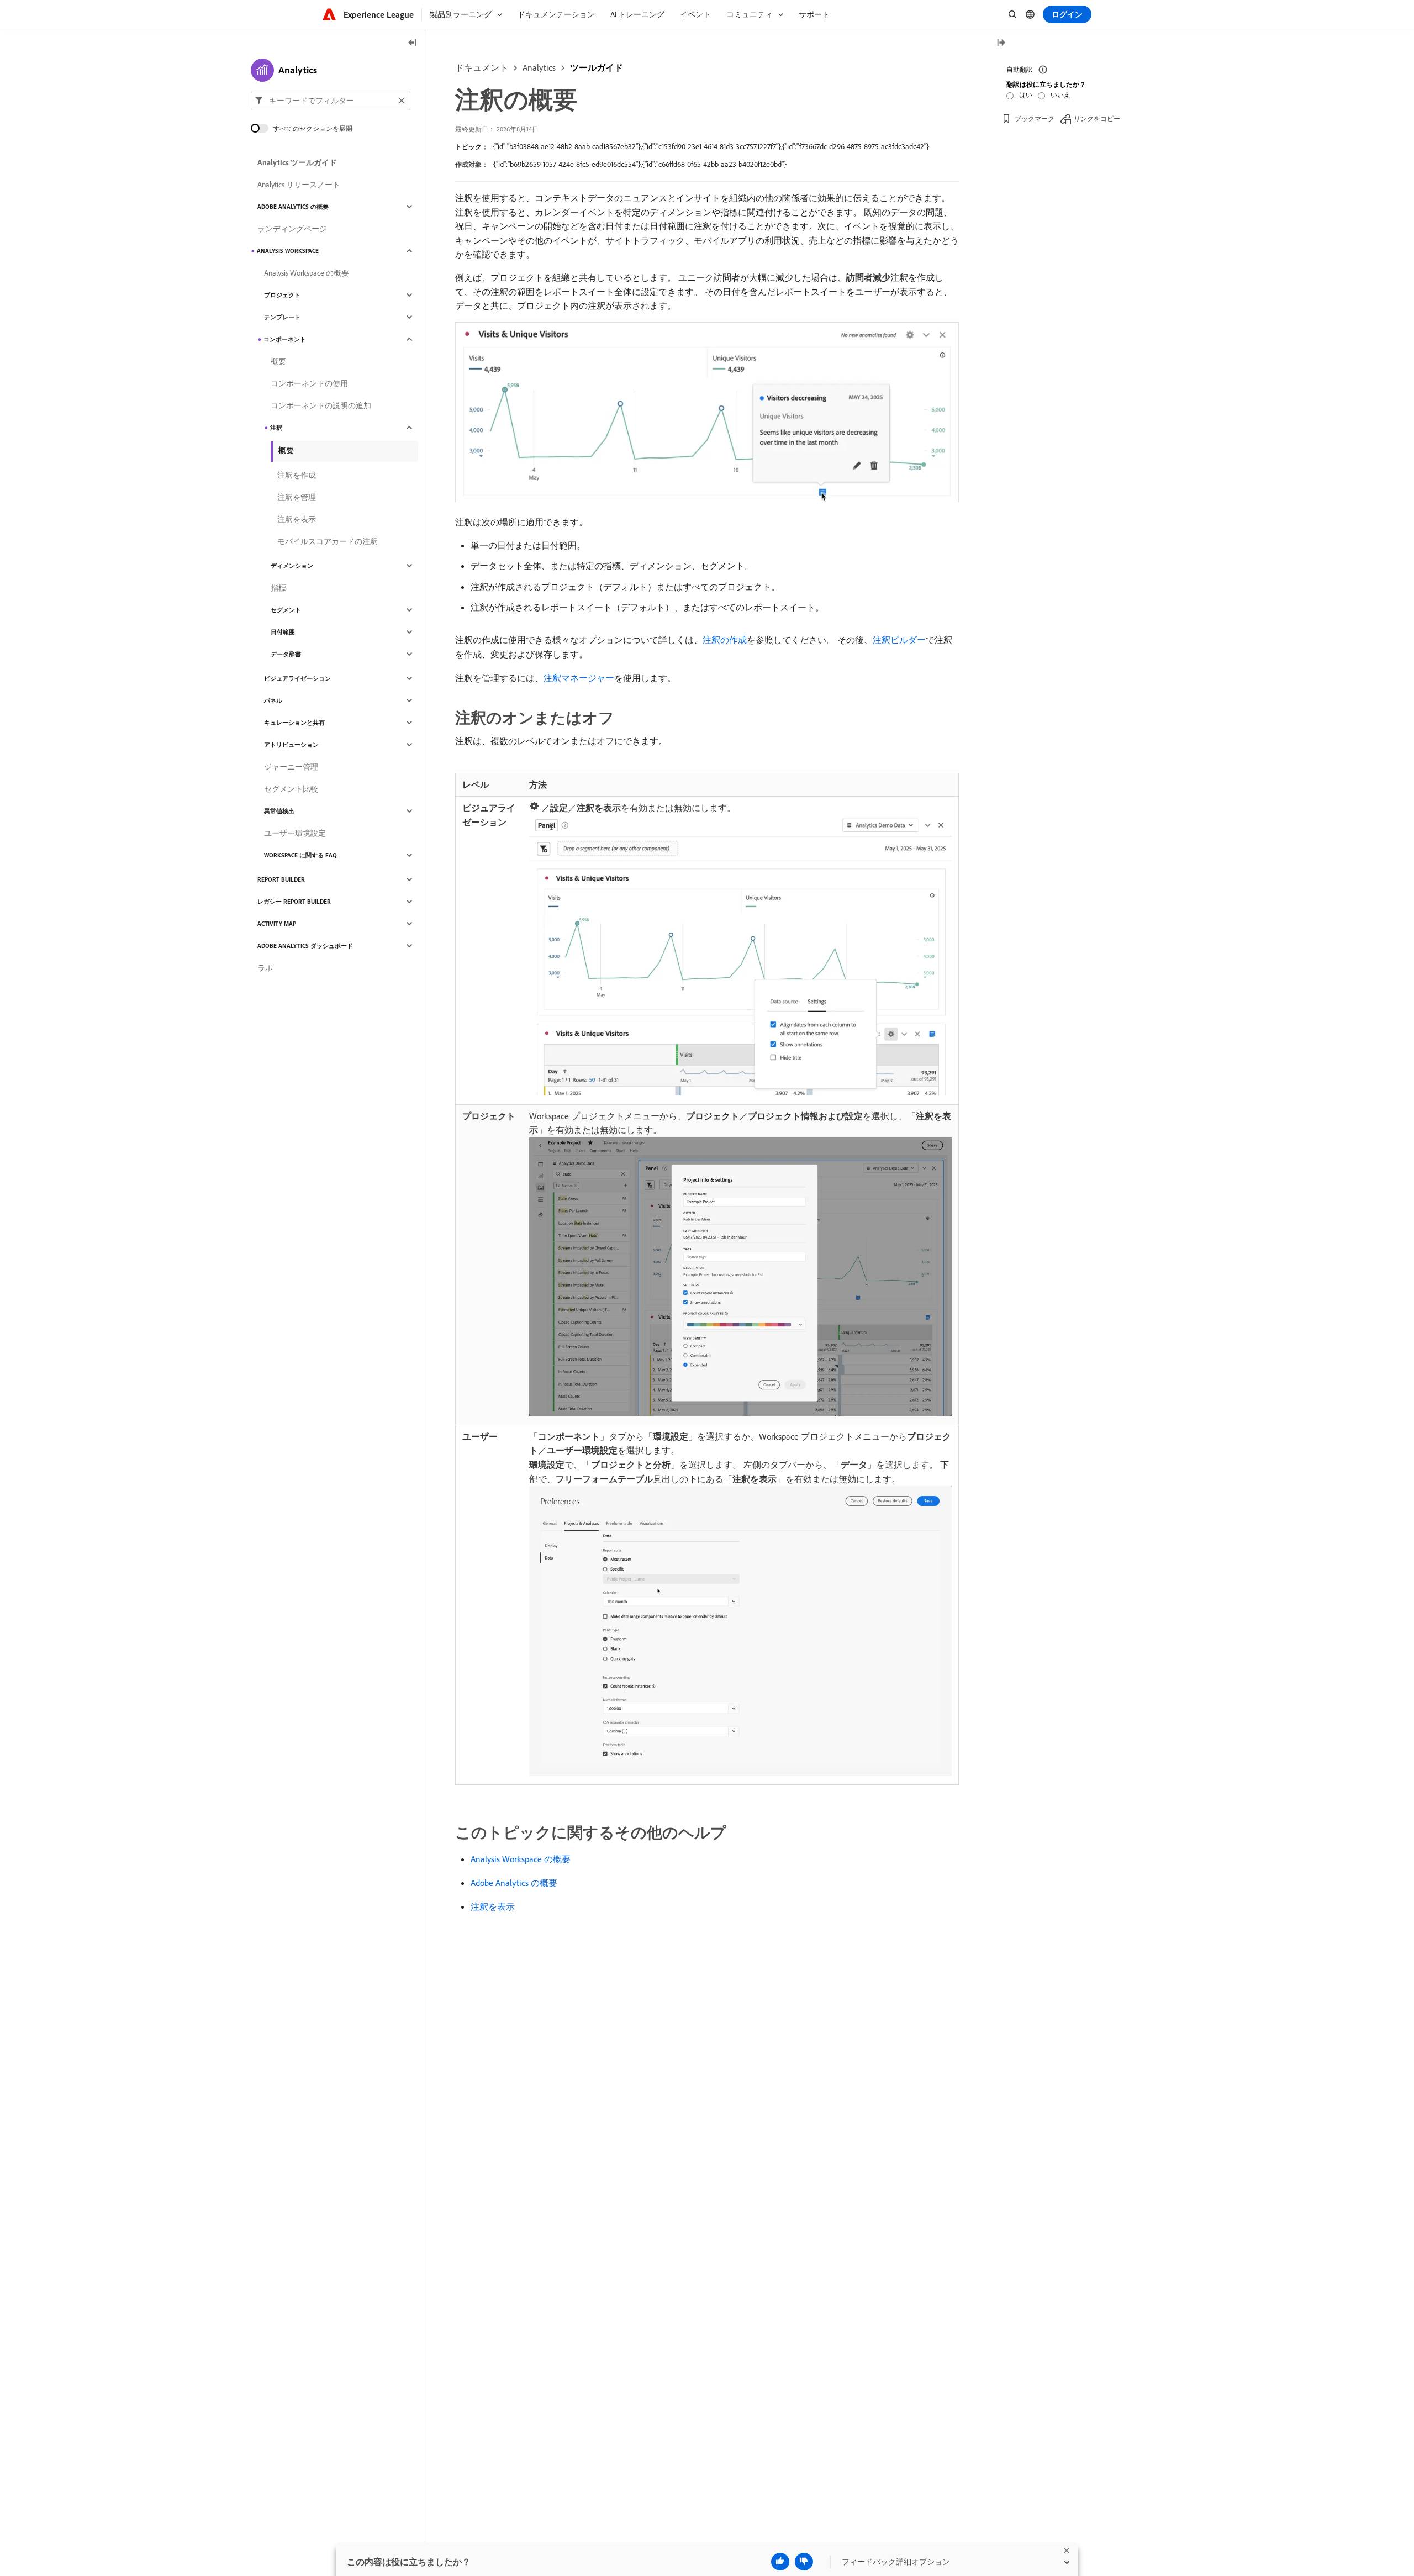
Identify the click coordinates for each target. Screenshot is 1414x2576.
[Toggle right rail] (1001, 43)
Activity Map (277, 924)
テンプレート (282, 317)
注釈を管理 (297, 497)
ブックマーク (1035, 118)
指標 (278, 588)
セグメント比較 (291, 789)
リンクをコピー (1097, 118)
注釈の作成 (725, 640)
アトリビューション (291, 745)
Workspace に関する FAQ (300, 855)
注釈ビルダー (899, 640)
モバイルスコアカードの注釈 (328, 541)
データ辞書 (286, 654)
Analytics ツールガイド (297, 162)
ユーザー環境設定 (295, 833)
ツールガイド (597, 67)
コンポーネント (285, 339)
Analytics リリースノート (299, 185)
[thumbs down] (804, 2562)
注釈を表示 (493, 1906)
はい (1026, 95)
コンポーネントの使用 (309, 383)
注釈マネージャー (579, 678)
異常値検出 (279, 811)
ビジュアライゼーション (297, 678)
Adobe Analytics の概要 (514, 1883)
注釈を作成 (297, 475)
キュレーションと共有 (294, 723)
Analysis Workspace (288, 251)
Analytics (539, 67)
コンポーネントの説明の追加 (321, 405)
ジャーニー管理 (291, 767)
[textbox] (331, 101)
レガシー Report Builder (294, 902)
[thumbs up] (780, 2562)
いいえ (1060, 95)
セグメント (286, 610)
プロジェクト (282, 295)
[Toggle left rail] (413, 43)
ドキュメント (482, 67)
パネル (273, 700)
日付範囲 (283, 632)
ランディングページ (292, 229)
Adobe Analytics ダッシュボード (305, 946)
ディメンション (292, 566)
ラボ (265, 968)
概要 (278, 361)
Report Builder (281, 879)
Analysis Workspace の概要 (521, 1859)
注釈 (276, 428)
